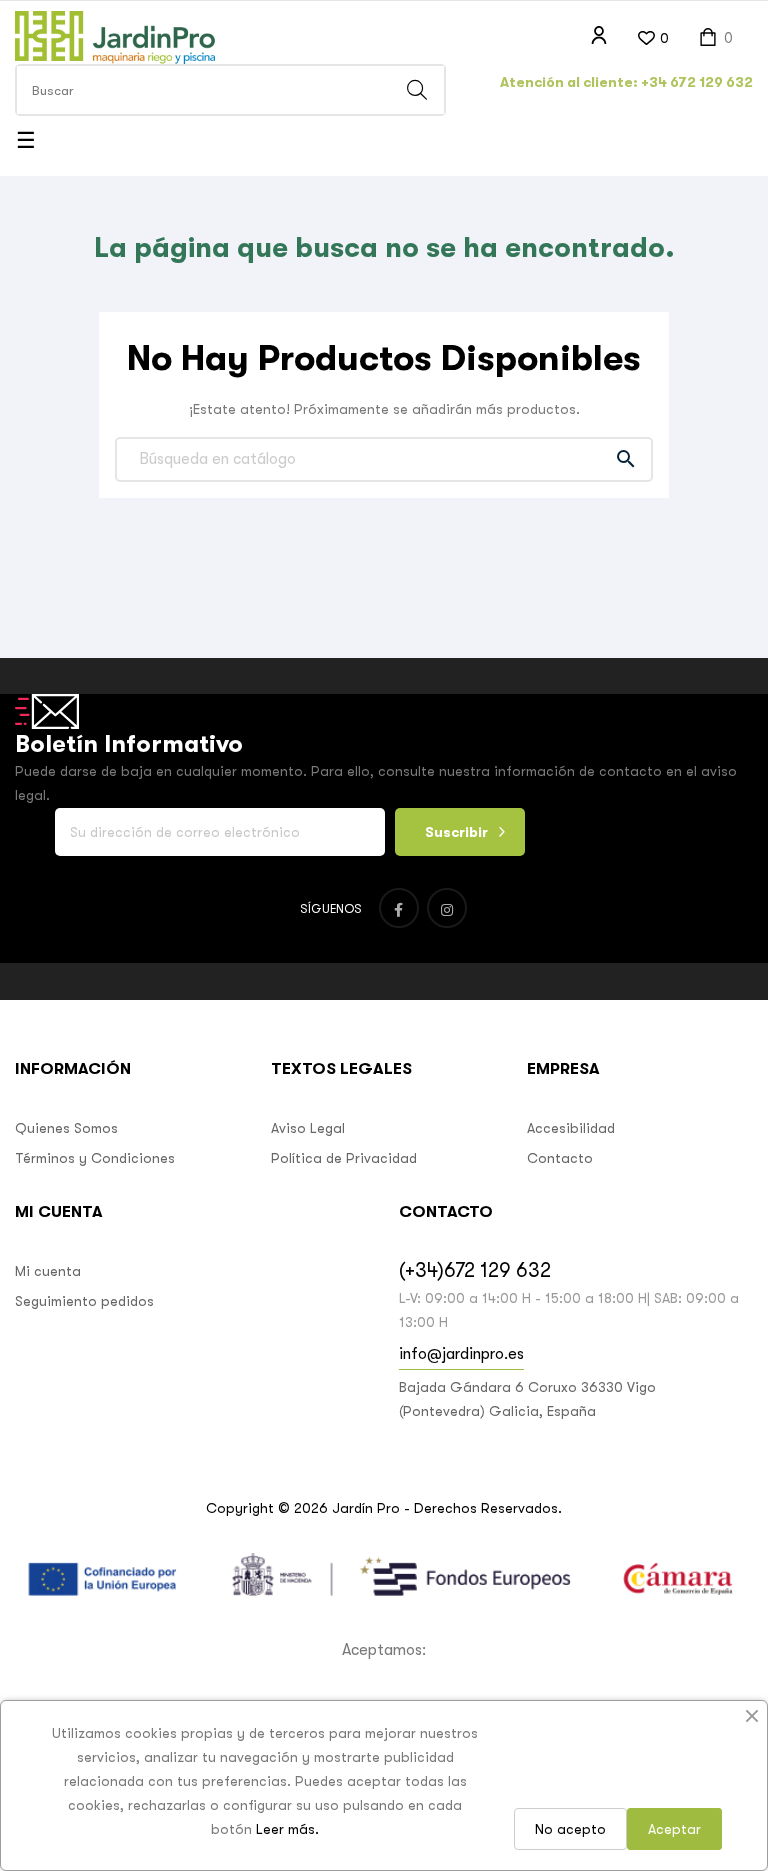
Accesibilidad (571, 1128)
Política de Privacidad (344, 1158)
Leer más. (287, 1829)
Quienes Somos (66, 1128)
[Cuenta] (599, 36)
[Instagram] (447, 908)
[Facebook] (399, 908)
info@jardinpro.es (461, 1354)
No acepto (570, 1829)
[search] (417, 90)
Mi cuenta (48, 1271)
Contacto (560, 1158)
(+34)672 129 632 (475, 1270)
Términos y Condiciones (95, 1158)
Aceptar (674, 1829)
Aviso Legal (308, 1128)
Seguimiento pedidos (84, 1301)
